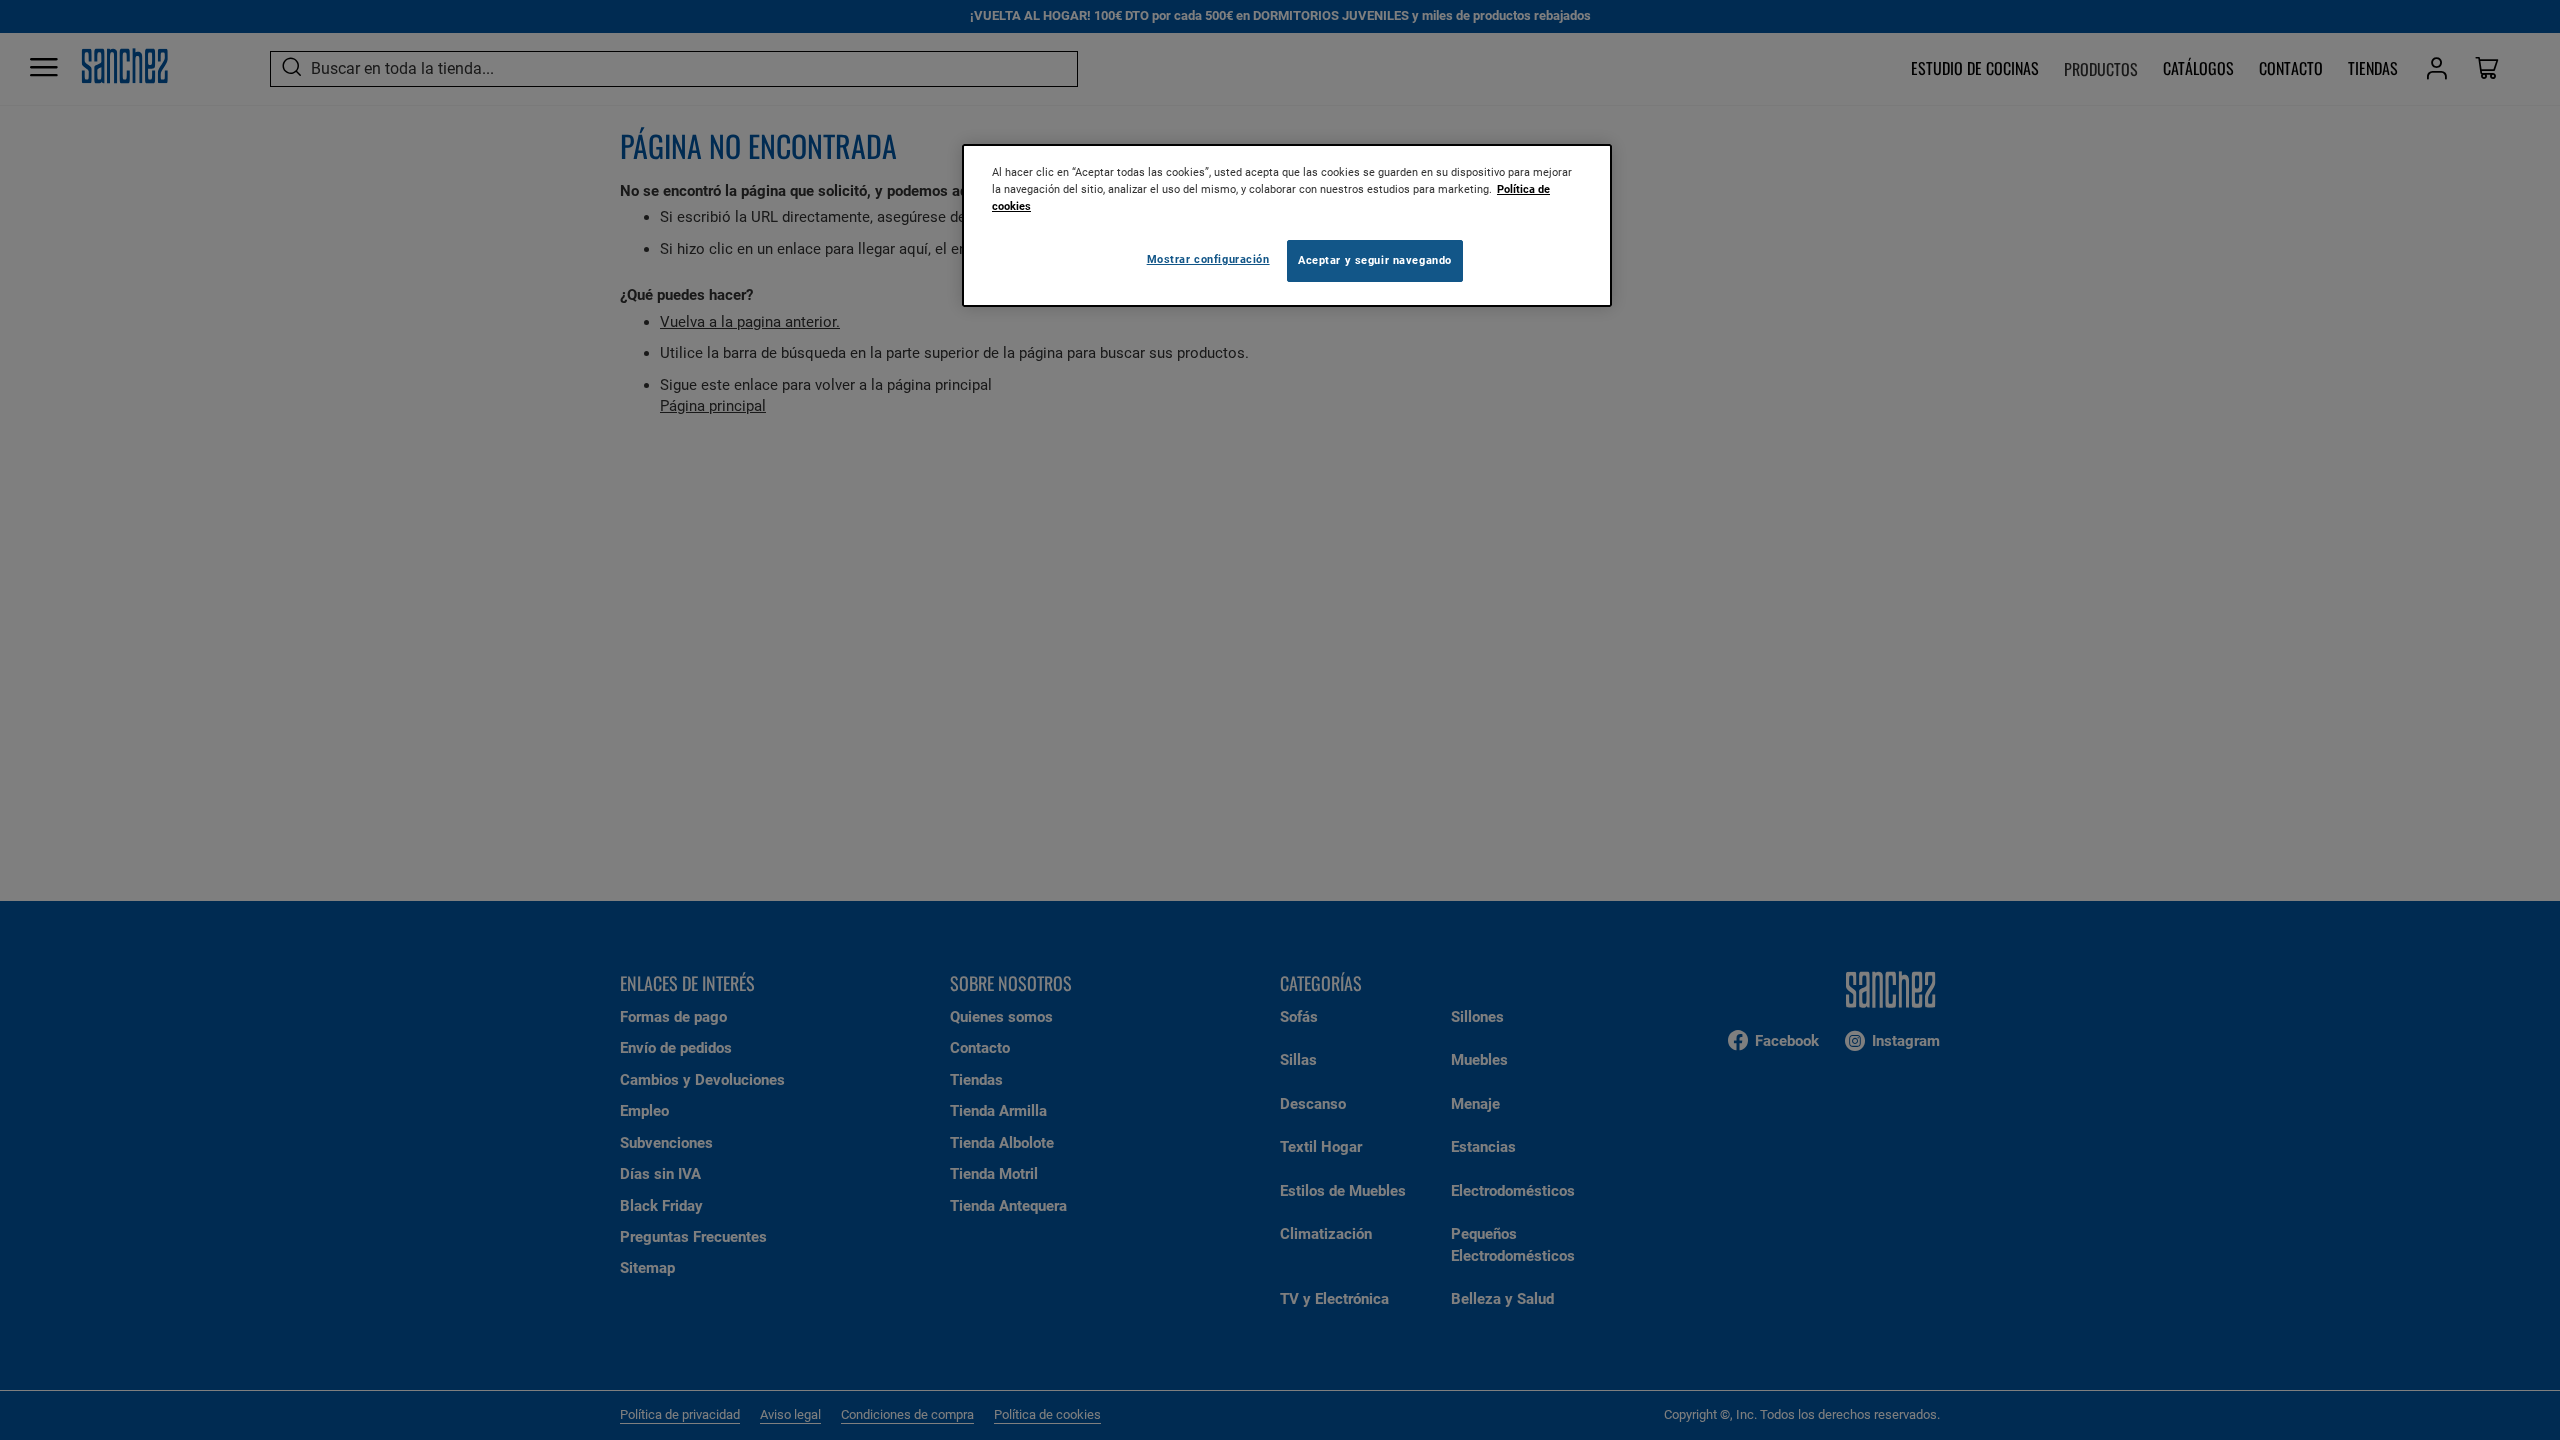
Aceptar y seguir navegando (1375, 260)
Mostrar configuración (1208, 259)
